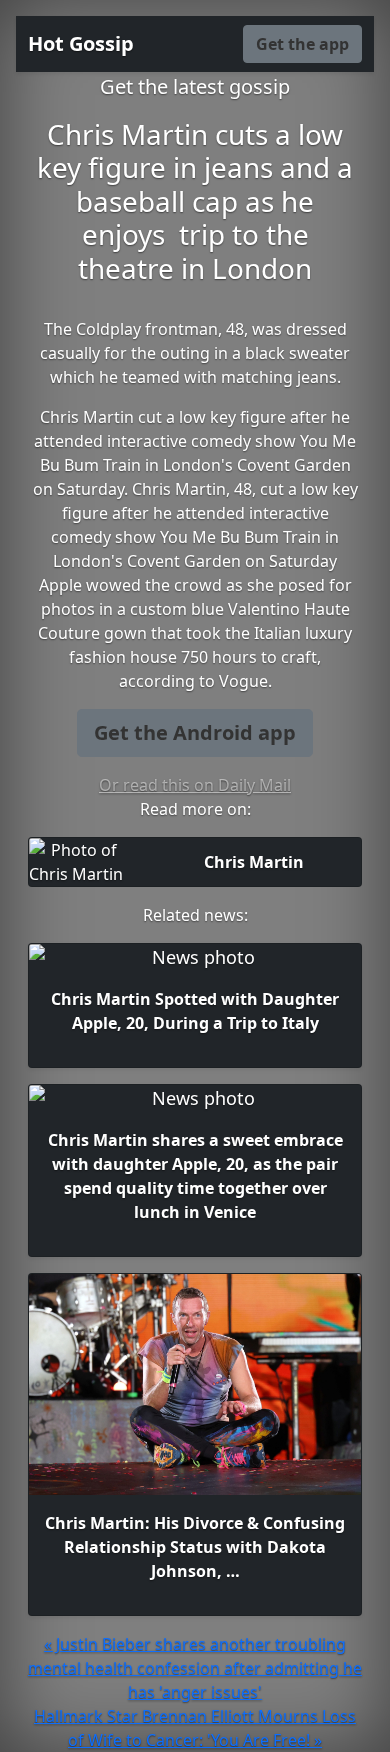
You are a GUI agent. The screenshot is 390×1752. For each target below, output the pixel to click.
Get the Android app (195, 732)
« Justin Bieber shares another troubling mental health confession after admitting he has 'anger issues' (195, 1668)
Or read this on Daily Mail (195, 785)
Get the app (302, 44)
